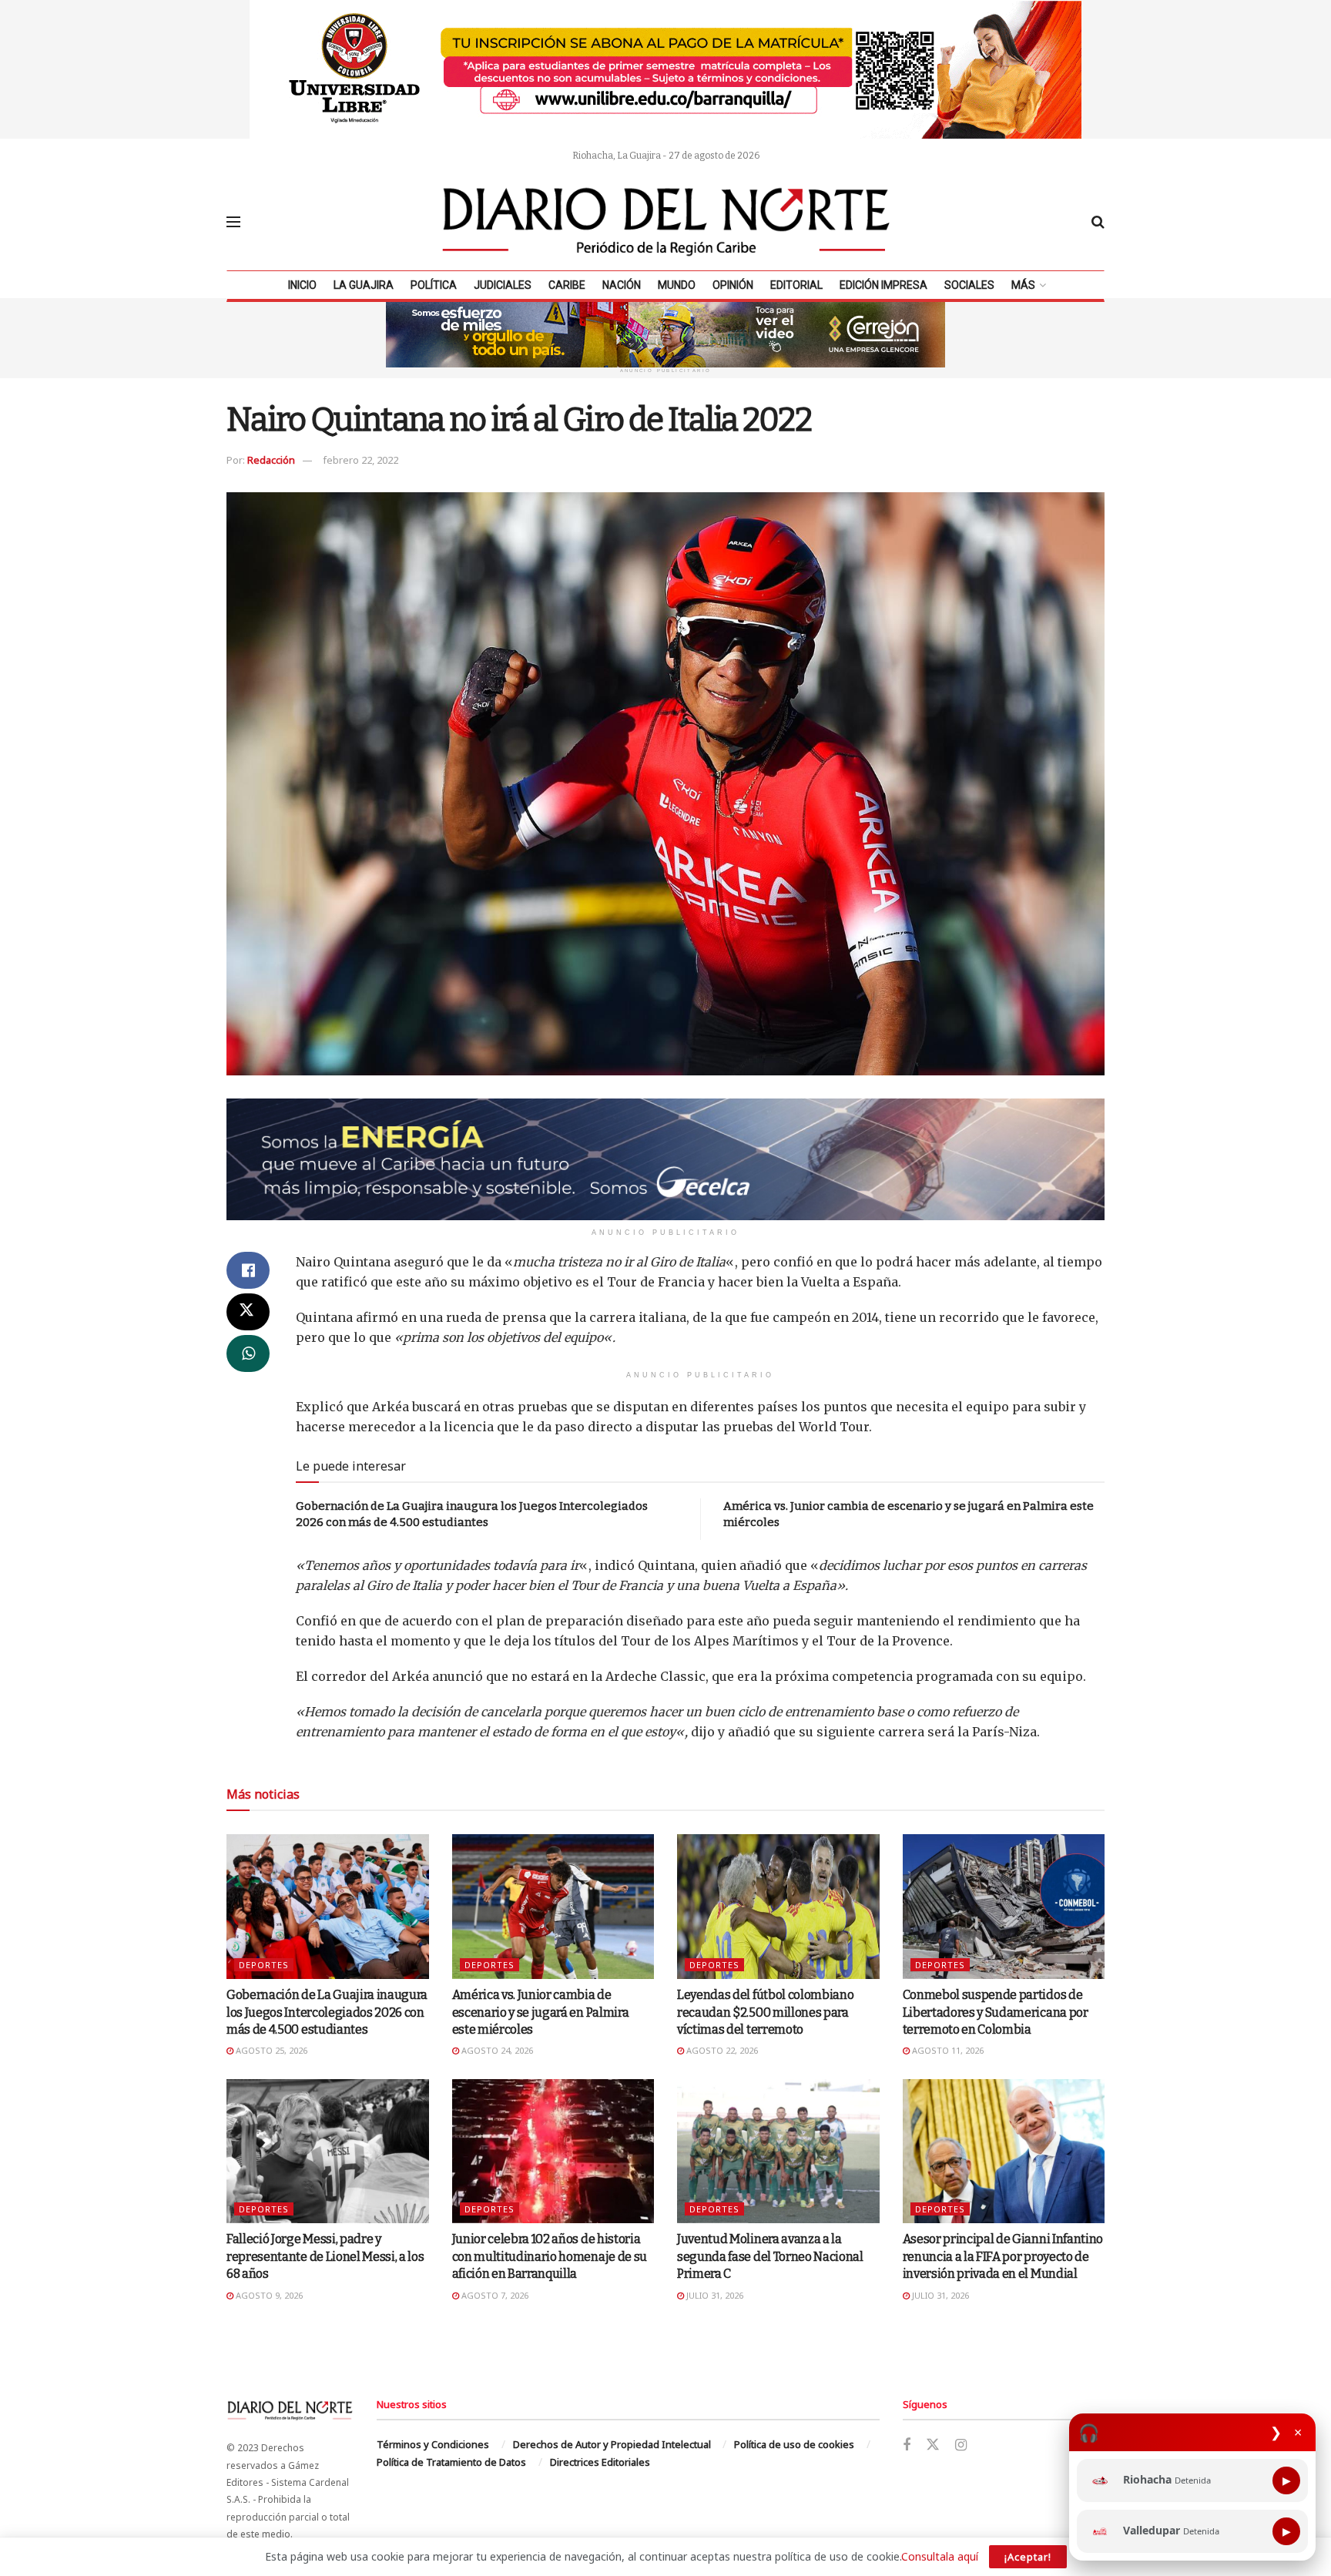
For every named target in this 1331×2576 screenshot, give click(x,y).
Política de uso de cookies (794, 2444)
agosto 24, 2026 (496, 2050)
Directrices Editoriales (600, 2462)
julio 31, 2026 (714, 2295)
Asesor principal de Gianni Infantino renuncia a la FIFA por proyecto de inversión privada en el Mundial (1003, 2256)
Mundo (677, 285)
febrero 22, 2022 (360, 460)
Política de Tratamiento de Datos (451, 2462)
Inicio (302, 285)
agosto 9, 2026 (268, 2295)
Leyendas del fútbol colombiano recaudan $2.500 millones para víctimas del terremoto (765, 2012)
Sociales (969, 285)
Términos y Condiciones (433, 2444)
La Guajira (364, 285)
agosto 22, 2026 (721, 2050)
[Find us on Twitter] (933, 2445)
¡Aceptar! (1028, 2557)
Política (434, 285)
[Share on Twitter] (248, 1312)
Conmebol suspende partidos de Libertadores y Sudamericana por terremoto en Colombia (996, 2012)
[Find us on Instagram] (961, 2445)
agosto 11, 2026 (947, 2050)
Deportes (264, 1965)
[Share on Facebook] (248, 1270)
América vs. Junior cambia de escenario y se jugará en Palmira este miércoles (541, 2012)
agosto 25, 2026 (270, 2050)
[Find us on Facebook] (907, 2445)
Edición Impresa (883, 285)
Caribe (567, 285)
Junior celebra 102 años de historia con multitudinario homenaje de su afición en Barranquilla (550, 2256)
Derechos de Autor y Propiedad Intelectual (612, 2444)
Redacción (271, 460)
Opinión (733, 285)
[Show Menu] (233, 222)
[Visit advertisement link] (665, 69)
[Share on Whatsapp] (248, 1353)
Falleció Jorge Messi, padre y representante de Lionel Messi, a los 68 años (325, 2256)
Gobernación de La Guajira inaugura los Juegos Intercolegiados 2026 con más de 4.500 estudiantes (327, 2012)
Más (1023, 285)
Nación (622, 285)
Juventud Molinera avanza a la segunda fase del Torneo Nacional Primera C (770, 2256)
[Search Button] (1098, 222)
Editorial (796, 285)
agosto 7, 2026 (494, 2295)
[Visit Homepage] (666, 222)
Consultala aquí (940, 2556)
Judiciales (503, 285)
